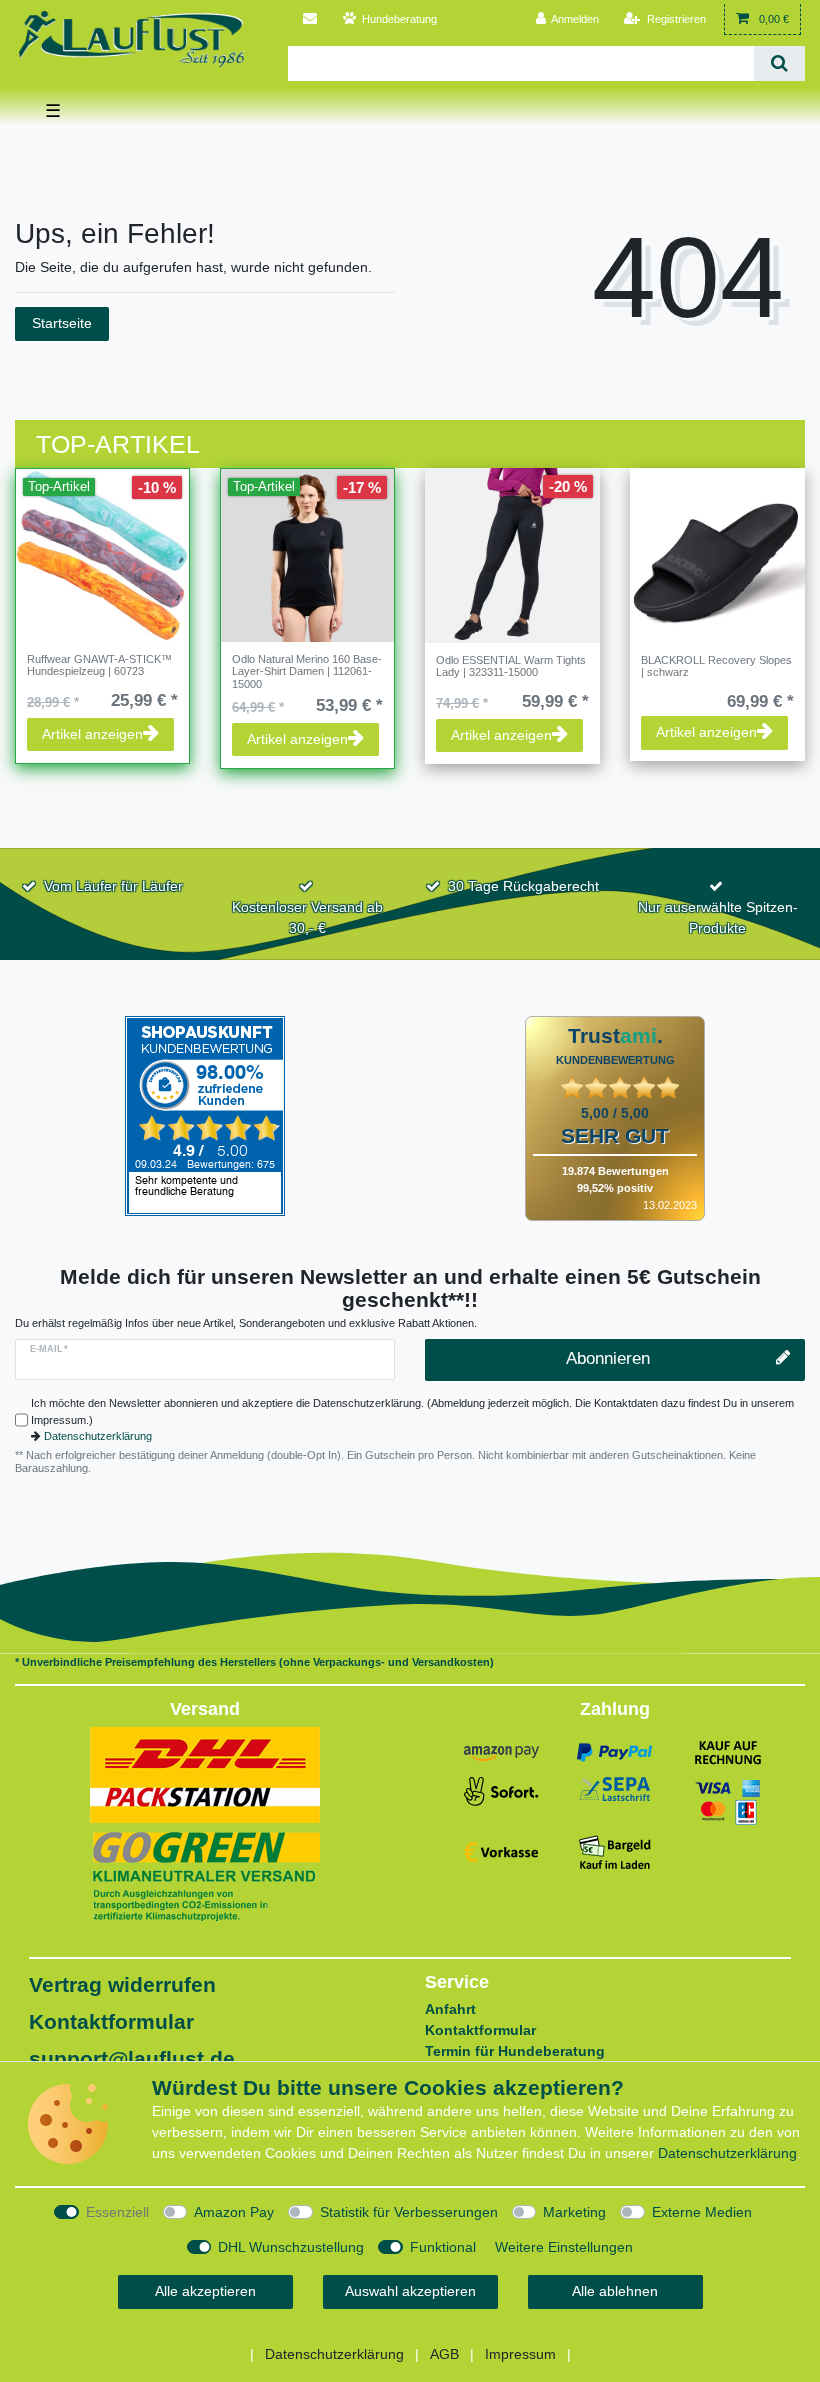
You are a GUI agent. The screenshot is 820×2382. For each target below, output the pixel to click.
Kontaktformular (111, 2021)
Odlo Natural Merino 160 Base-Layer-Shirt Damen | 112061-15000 (307, 671)
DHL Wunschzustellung (291, 2247)
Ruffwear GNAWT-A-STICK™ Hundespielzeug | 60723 (99, 665)
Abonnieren (608, 1358)
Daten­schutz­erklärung (727, 2153)
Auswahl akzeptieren (410, 2291)
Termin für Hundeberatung (515, 2051)
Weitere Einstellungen (564, 2247)
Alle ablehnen (615, 2291)
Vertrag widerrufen (122, 1984)
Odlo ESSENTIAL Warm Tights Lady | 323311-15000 (511, 666)
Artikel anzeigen (92, 734)
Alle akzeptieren (205, 2291)
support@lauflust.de (132, 2058)
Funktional (443, 2247)
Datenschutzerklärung (98, 1436)
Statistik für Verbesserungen (409, 2212)
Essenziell (117, 2212)
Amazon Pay (234, 2212)
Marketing (574, 2212)
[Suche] (779, 63)
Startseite (62, 323)
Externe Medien (702, 2212)
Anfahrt (450, 2009)
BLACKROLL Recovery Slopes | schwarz (716, 666)
